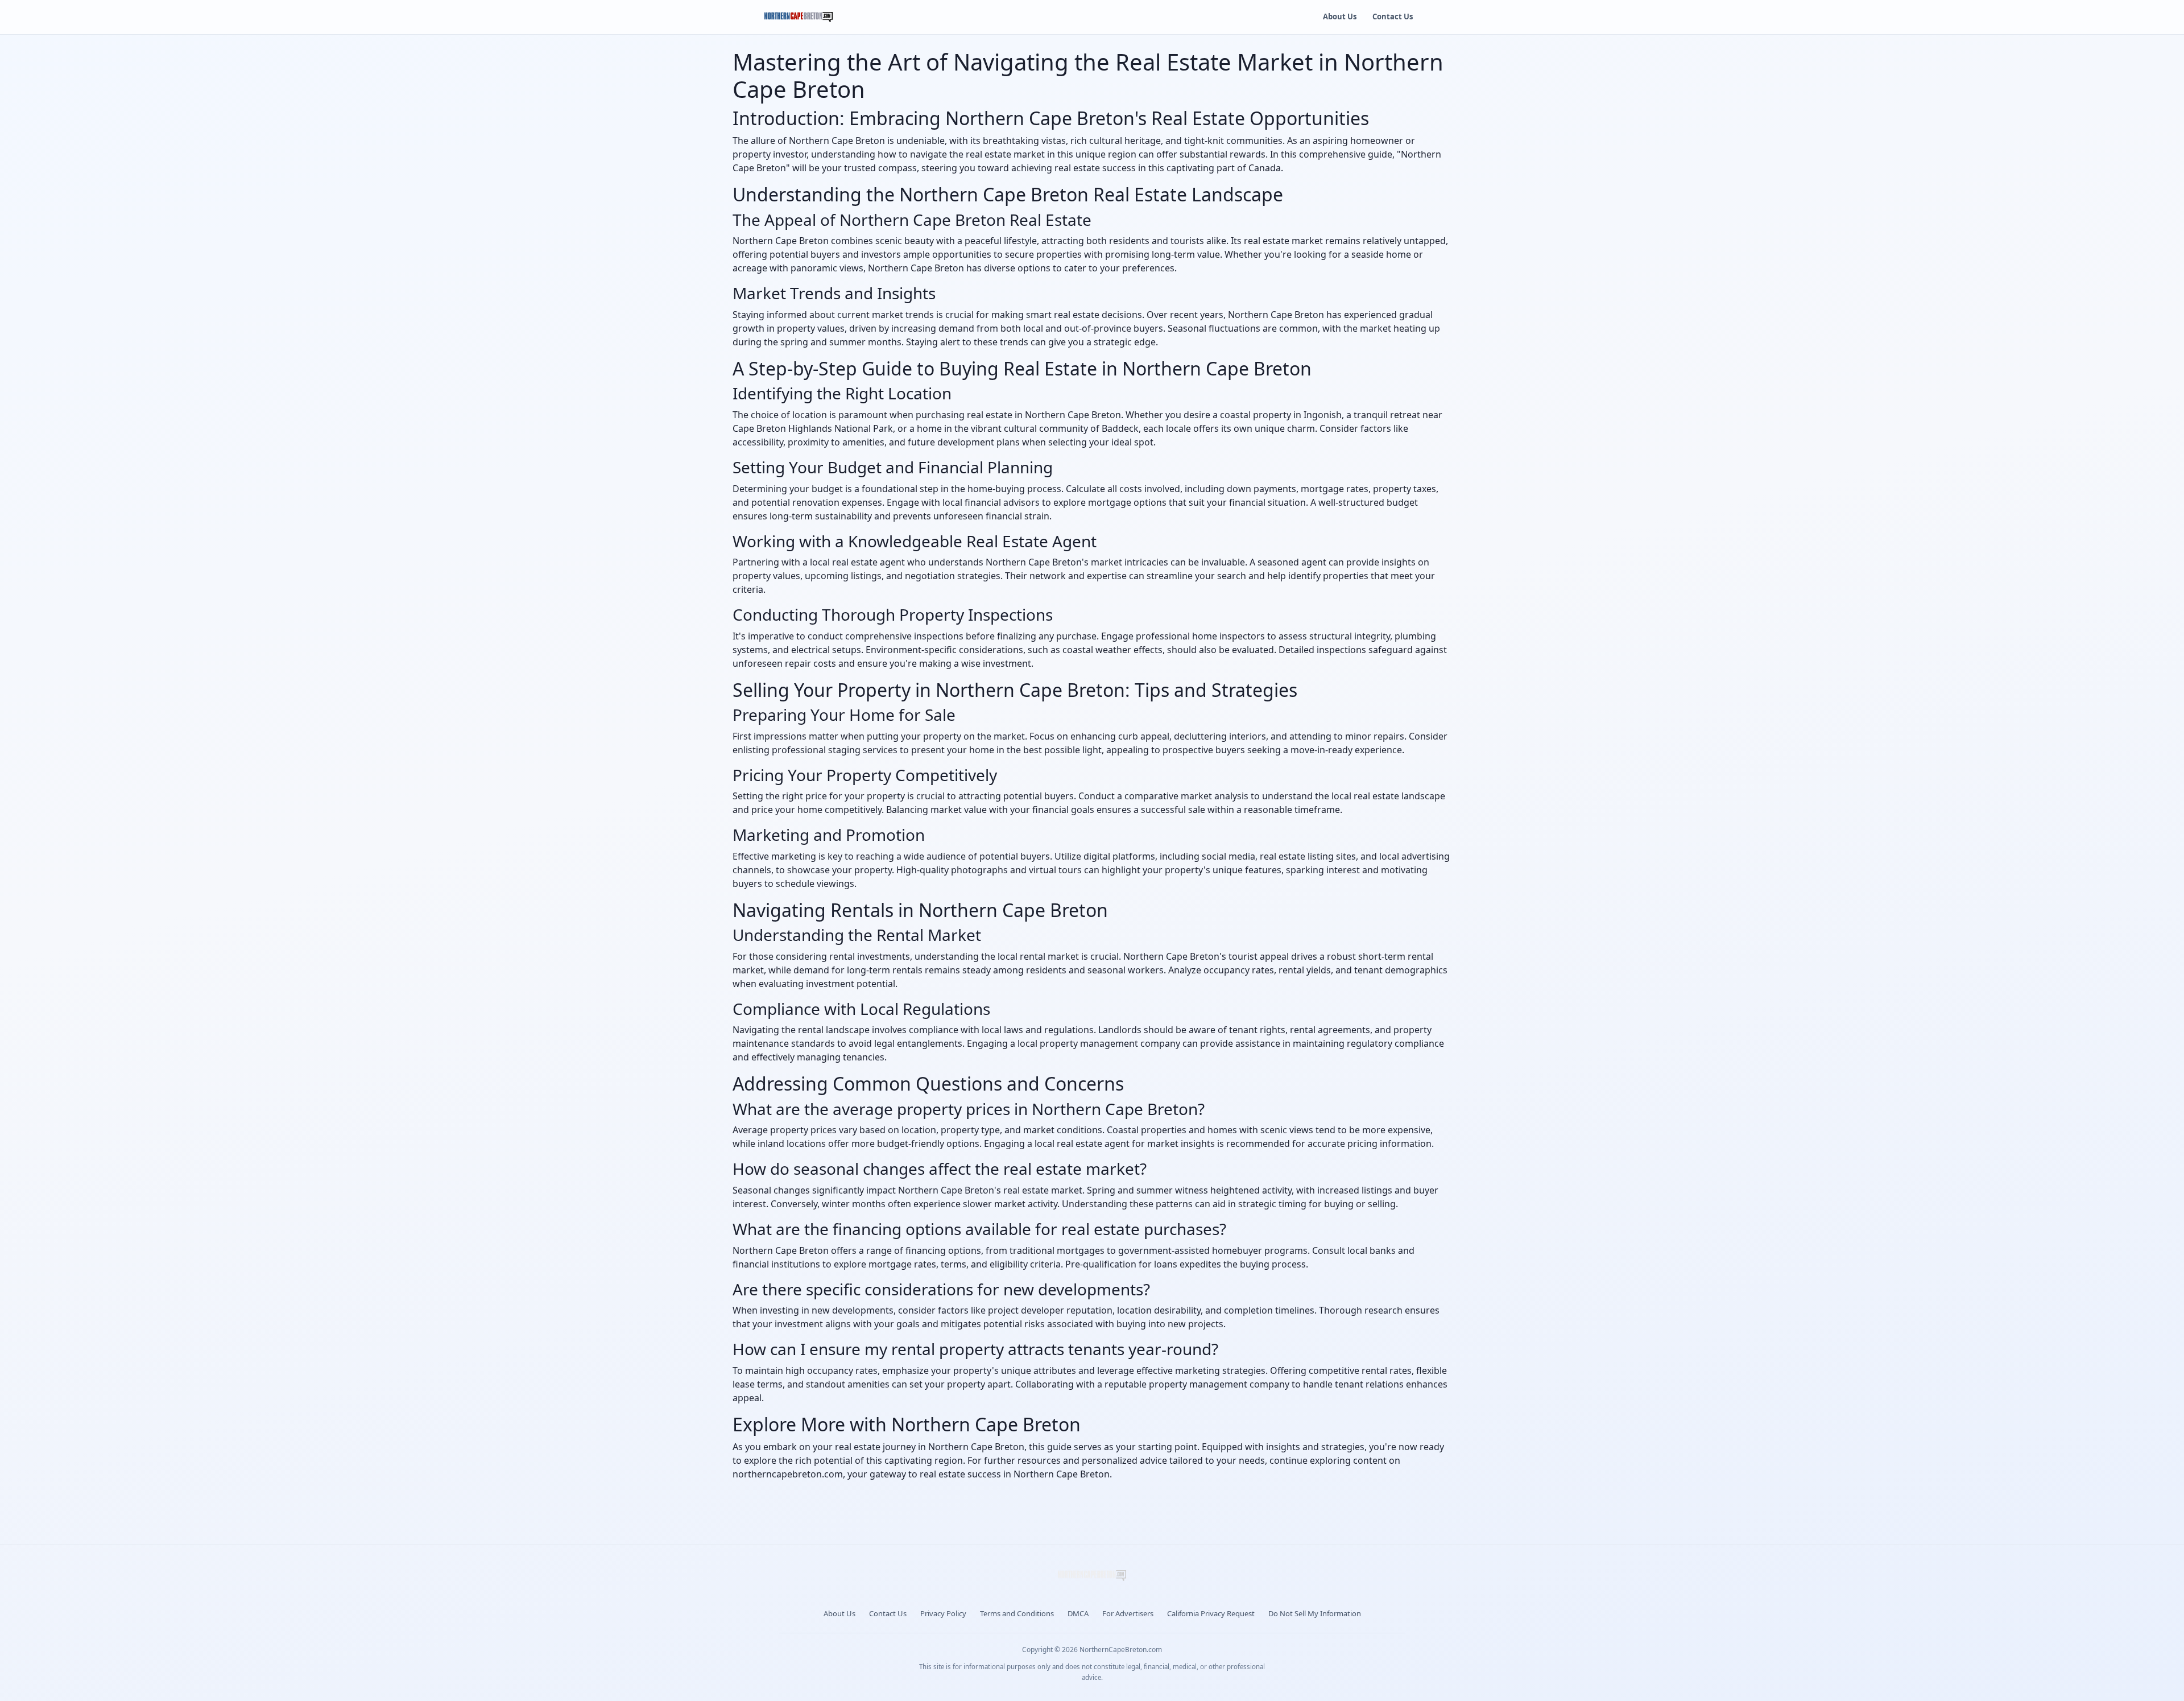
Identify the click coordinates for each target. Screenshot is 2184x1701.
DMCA (1078, 1613)
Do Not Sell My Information (1315, 1613)
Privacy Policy (943, 1613)
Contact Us (1393, 16)
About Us (1340, 16)
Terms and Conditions (1017, 1613)
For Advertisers (1128, 1613)
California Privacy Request (1211, 1613)
